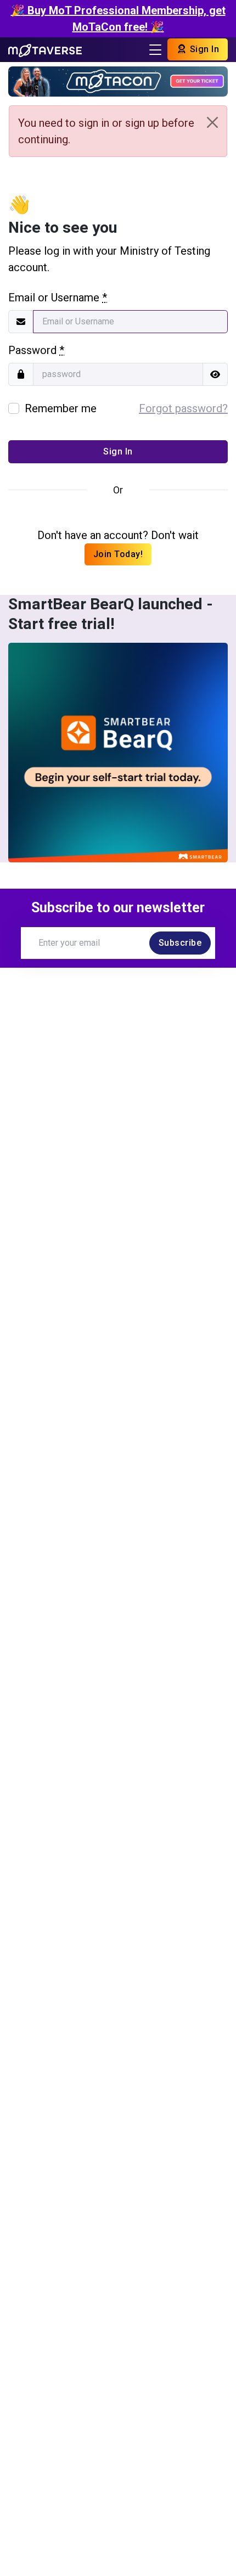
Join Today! (118, 554)
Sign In (203, 49)
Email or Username (58, 298)
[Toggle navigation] (155, 50)
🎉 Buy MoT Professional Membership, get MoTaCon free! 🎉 (118, 19)
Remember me (61, 408)
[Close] (212, 122)
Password (36, 350)
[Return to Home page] (45, 49)
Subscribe (180, 943)
